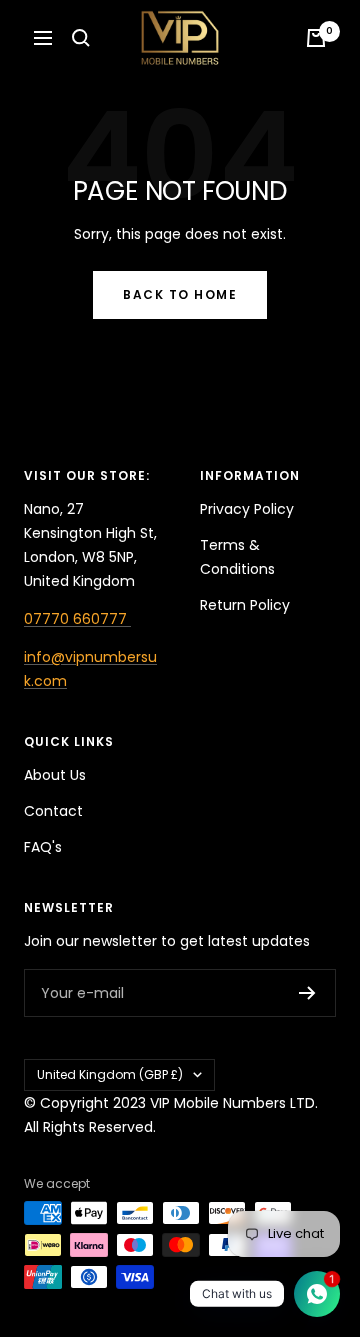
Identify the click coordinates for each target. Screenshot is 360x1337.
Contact (53, 811)
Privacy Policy (247, 509)
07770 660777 (77, 619)
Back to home (180, 294)
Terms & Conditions (237, 557)
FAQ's (43, 847)
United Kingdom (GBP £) (110, 1074)
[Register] (307, 993)
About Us (55, 775)
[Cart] (316, 38)
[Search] (81, 38)
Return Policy (245, 605)
